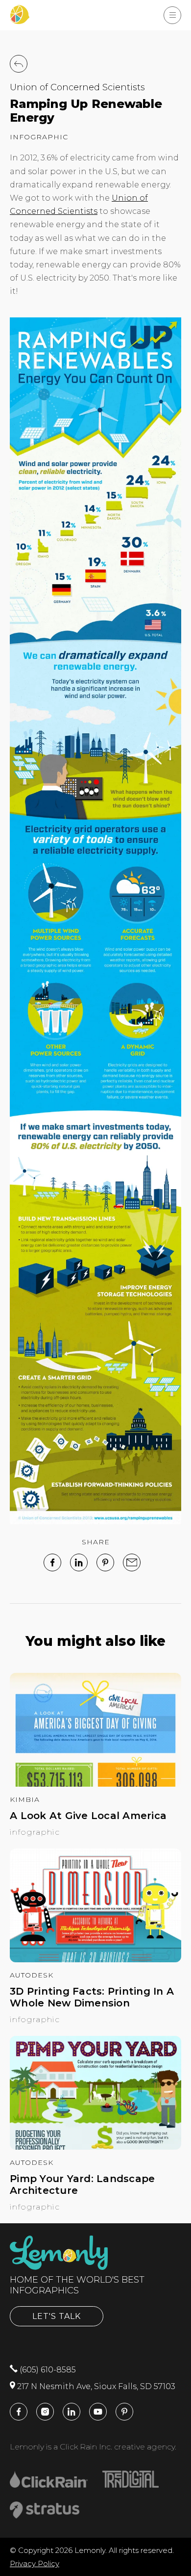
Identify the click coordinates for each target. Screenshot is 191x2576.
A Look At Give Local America (88, 1816)
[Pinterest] (105, 1562)
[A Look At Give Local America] (95, 1784)
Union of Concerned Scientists (77, 87)
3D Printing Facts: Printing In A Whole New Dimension (92, 1997)
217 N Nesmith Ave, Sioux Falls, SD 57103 (95, 2386)
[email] (132, 1562)
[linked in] (79, 1562)
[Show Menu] (172, 15)
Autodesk (32, 1975)
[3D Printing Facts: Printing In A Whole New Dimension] (95, 1960)
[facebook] (52, 1562)
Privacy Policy (35, 2563)
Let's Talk (57, 2316)
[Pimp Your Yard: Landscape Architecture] (95, 2147)
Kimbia (25, 1799)
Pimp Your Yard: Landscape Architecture (82, 2185)
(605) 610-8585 (47, 2370)
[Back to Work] (19, 64)
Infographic (39, 137)
